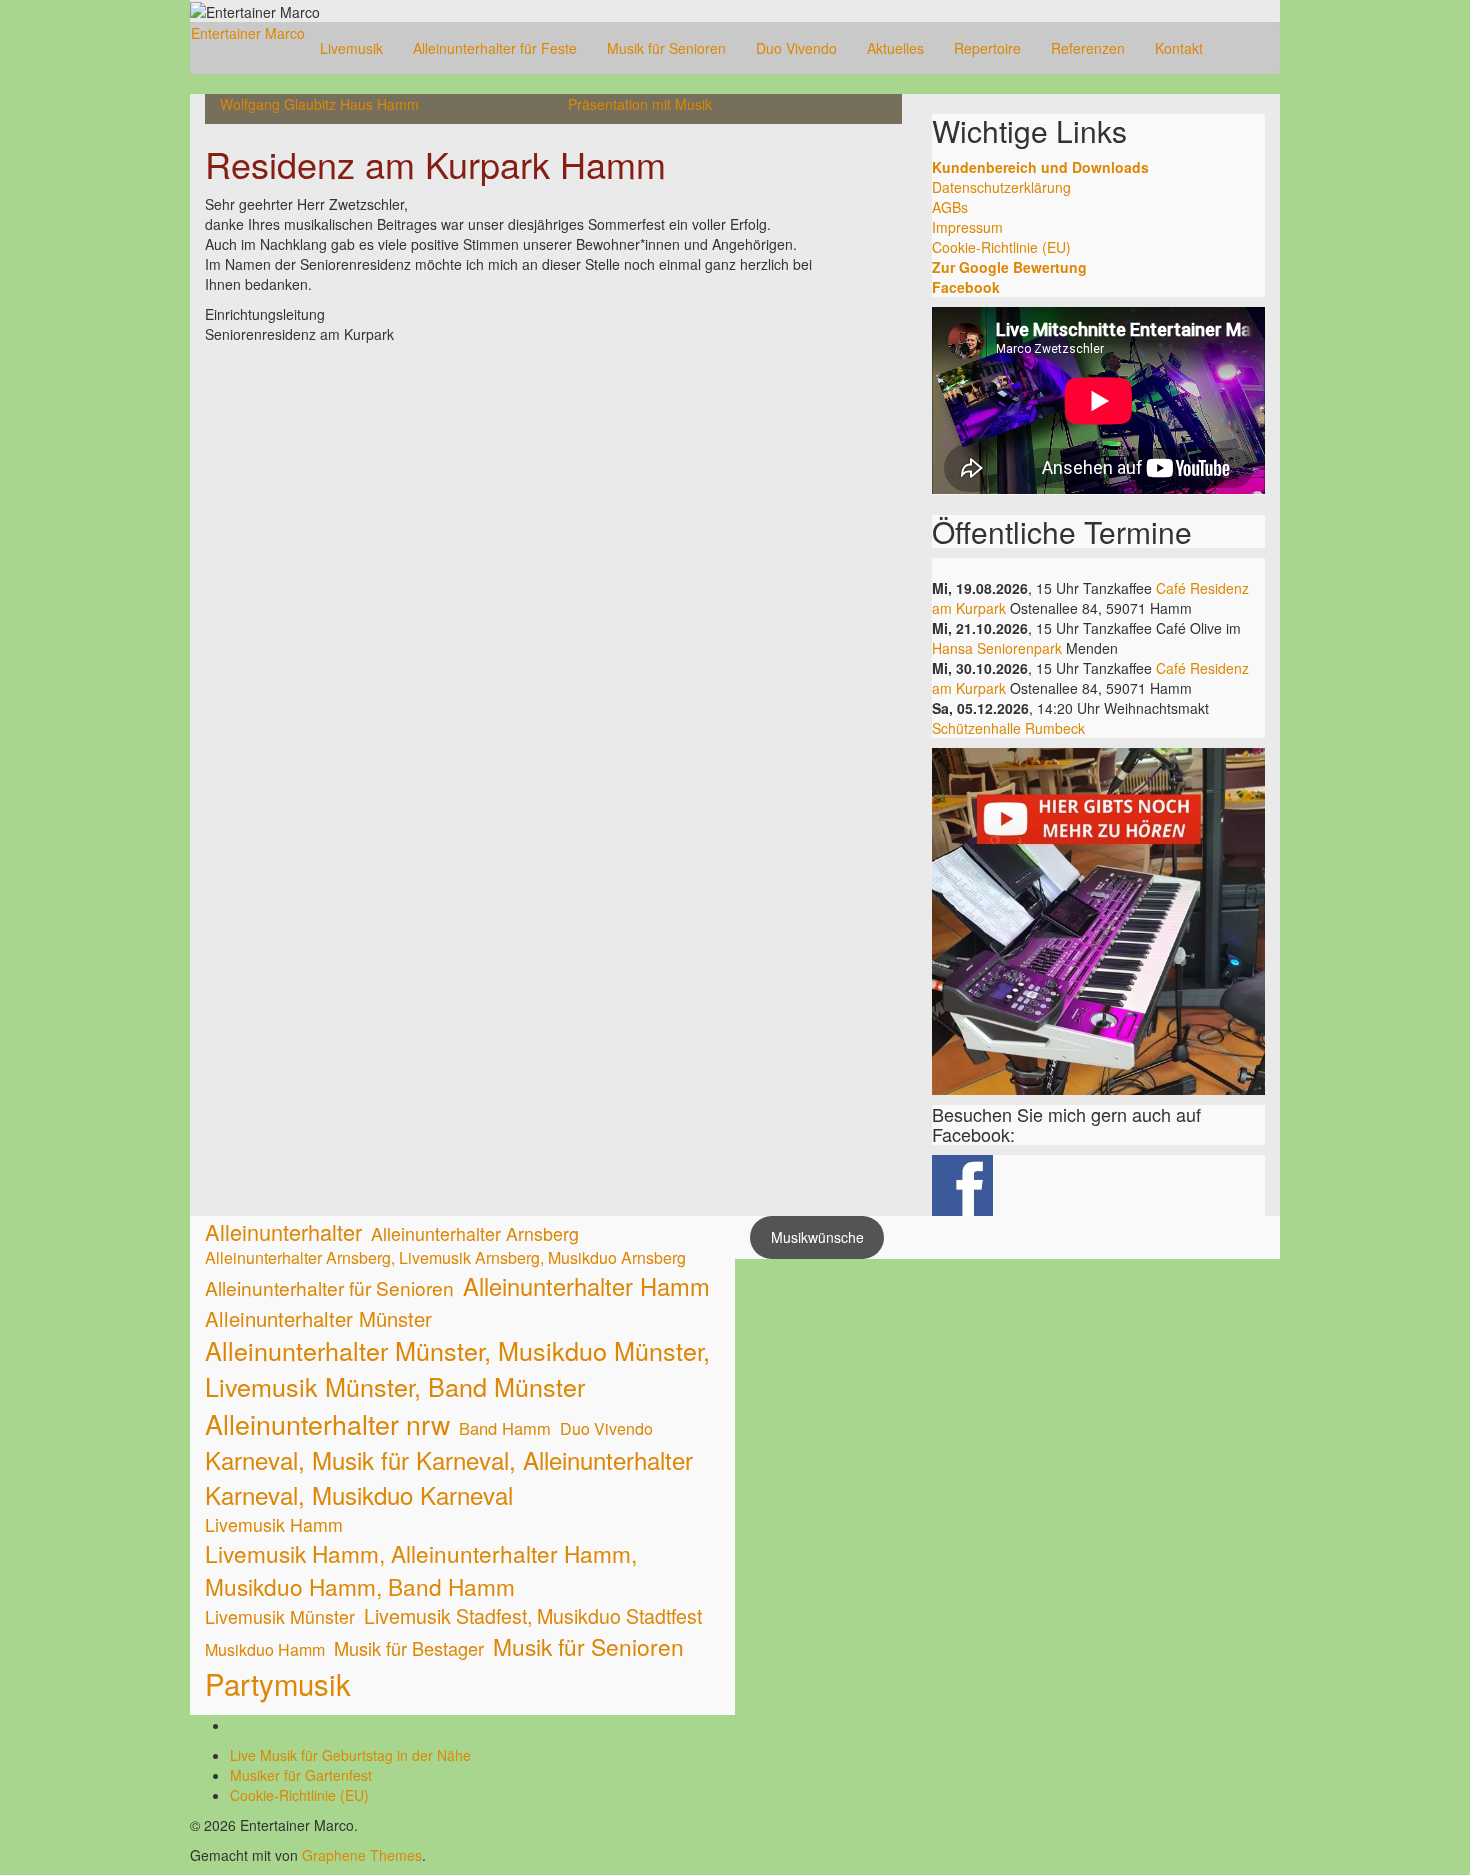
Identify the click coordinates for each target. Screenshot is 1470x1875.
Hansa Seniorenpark (997, 648)
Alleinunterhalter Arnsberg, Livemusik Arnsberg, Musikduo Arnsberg (445, 1258)
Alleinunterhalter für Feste (495, 48)
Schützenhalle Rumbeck (1008, 728)
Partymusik (278, 1683)
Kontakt (1179, 48)
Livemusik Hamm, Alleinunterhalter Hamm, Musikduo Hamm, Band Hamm (421, 1569)
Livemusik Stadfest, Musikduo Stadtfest (533, 1616)
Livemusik (351, 48)
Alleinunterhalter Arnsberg (475, 1233)
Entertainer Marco (248, 33)
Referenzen (1088, 48)
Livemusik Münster (280, 1616)
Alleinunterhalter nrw (327, 1424)
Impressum (967, 227)
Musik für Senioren (666, 48)
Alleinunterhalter (283, 1231)
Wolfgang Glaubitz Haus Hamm (319, 104)
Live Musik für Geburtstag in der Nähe (350, 1755)
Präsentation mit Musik (640, 104)
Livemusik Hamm (274, 1524)
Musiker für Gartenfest (301, 1775)
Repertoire (987, 48)
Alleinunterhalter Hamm (586, 1286)
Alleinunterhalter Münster (318, 1318)
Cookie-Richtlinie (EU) (1001, 247)
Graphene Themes (362, 1855)
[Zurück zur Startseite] (326, 10)
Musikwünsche (817, 1237)
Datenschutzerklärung (1001, 187)
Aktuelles (895, 48)
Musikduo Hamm (265, 1650)
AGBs (950, 207)
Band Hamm (505, 1428)
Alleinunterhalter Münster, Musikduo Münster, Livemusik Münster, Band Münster (457, 1368)
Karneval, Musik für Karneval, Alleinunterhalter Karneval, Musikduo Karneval (449, 1477)
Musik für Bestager (409, 1648)
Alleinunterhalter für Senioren (329, 1287)
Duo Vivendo (796, 48)
